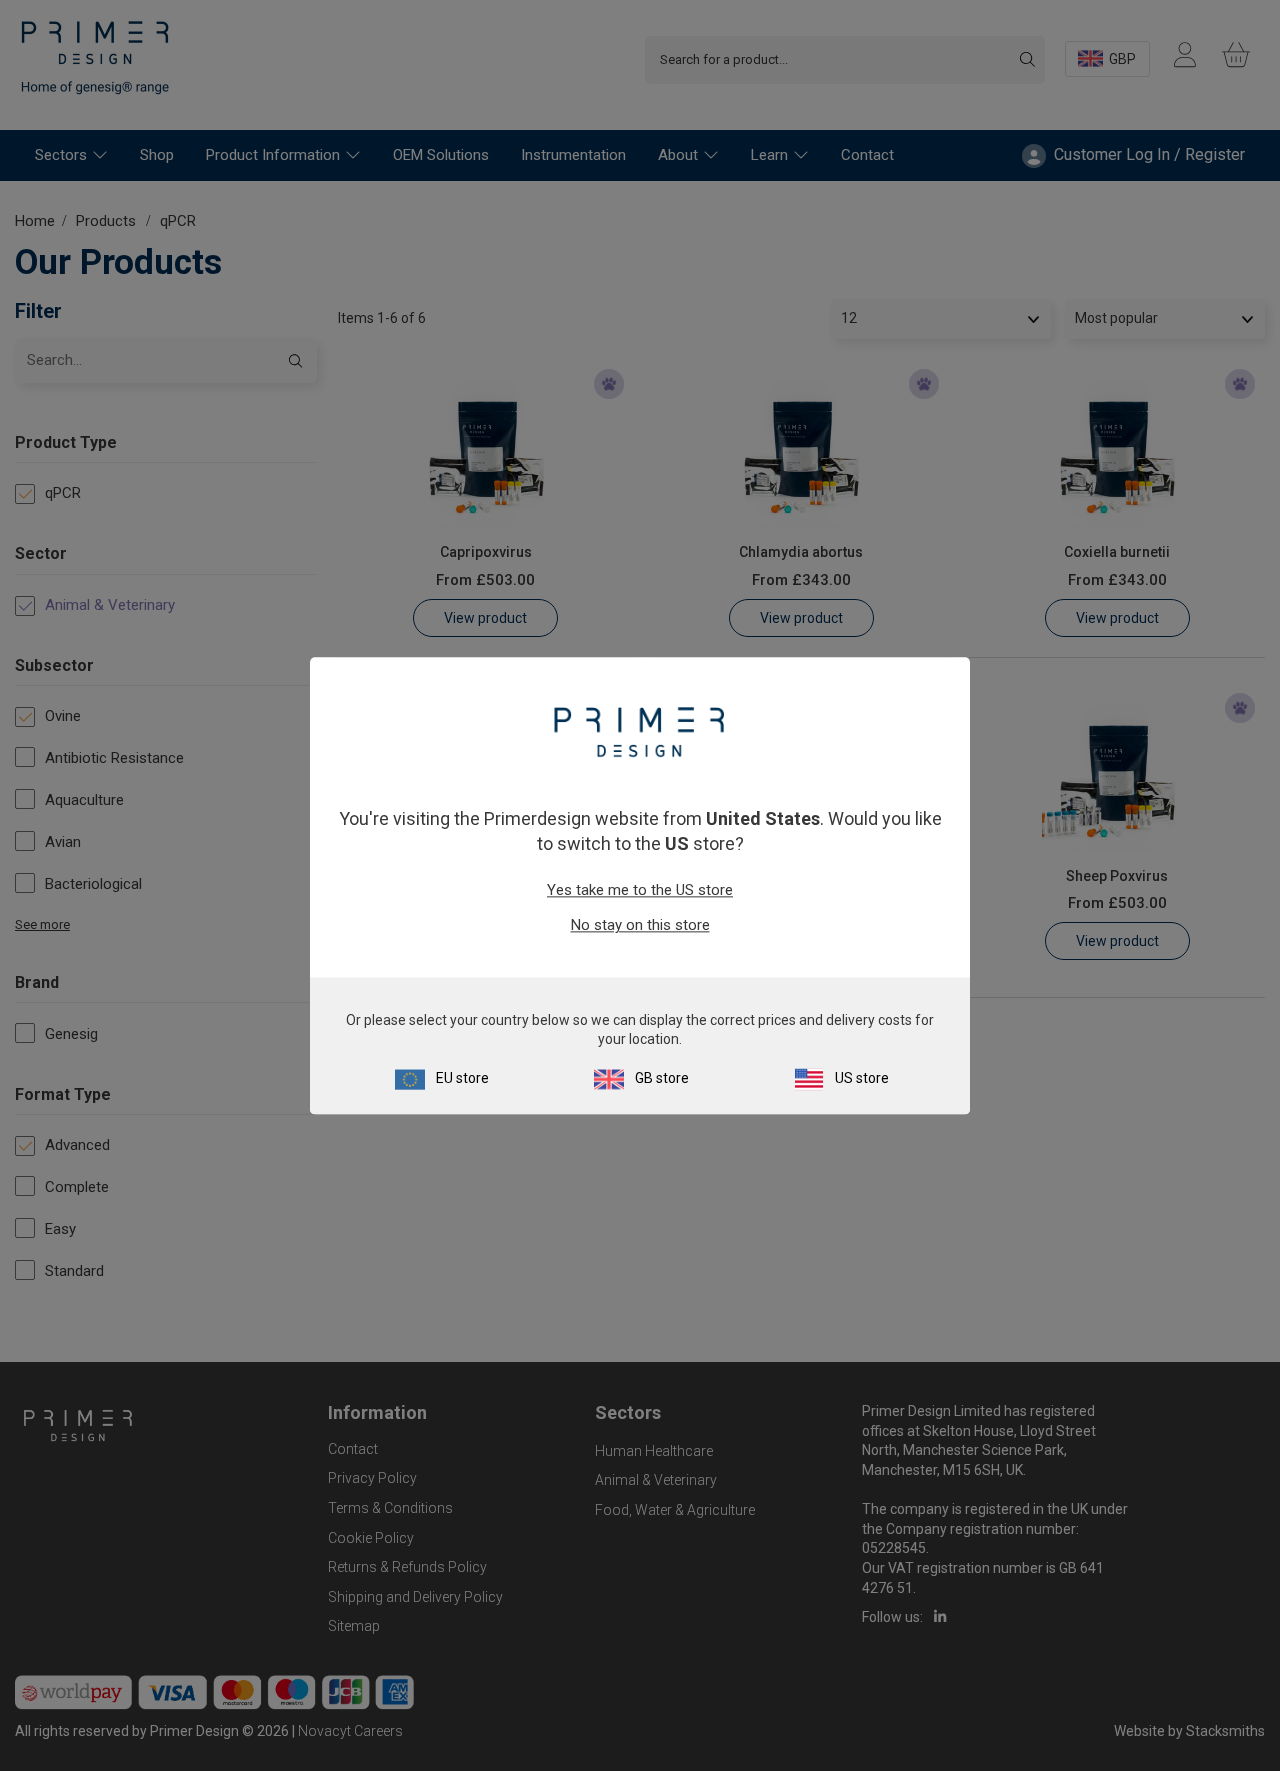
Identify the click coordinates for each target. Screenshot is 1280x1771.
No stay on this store (640, 926)
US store (862, 1078)
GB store (662, 1078)
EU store (462, 1078)
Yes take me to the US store (640, 891)
